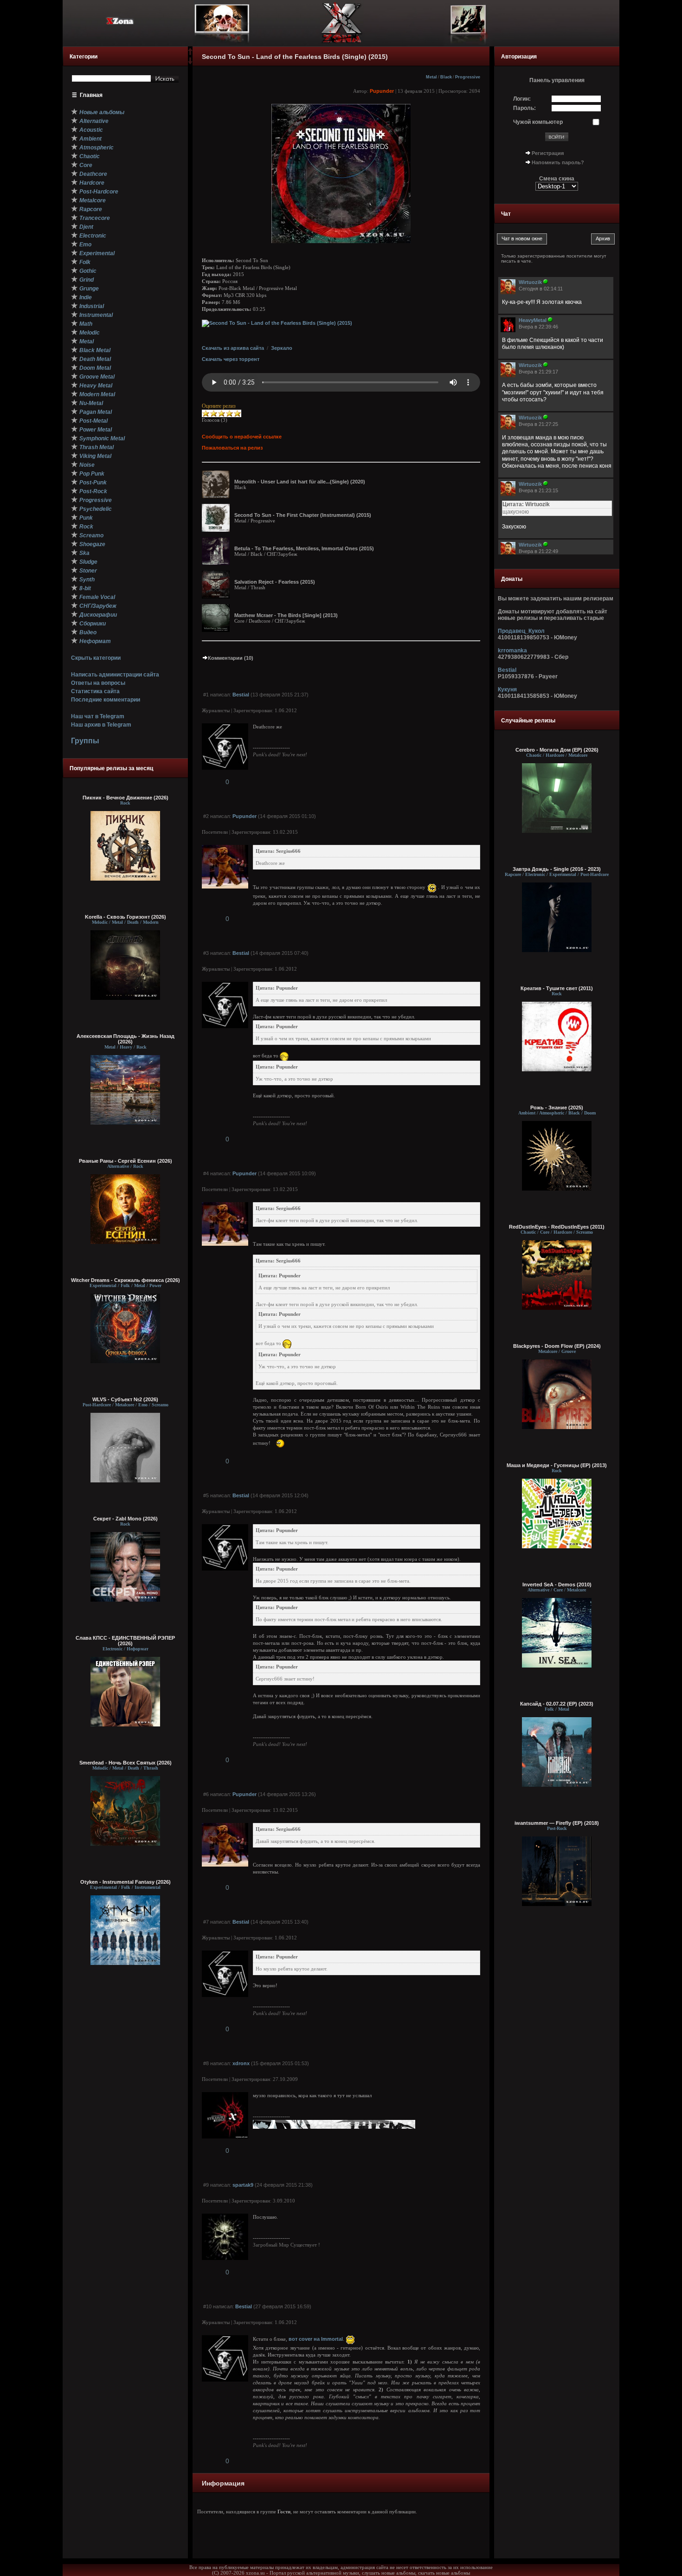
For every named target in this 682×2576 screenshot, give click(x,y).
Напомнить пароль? (558, 162)
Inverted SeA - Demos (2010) (557, 1584)
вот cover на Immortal (316, 2339)
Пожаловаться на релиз (232, 448)
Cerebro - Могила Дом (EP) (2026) (557, 750)
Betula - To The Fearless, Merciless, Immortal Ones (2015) (304, 548)
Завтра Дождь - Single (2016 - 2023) (557, 869)
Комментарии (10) (231, 658)
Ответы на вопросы (98, 683)
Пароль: (524, 108)
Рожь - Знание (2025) (557, 1108)
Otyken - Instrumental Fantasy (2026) (125, 1882)
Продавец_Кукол (521, 631)
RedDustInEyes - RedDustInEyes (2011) (557, 1227)
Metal (431, 77)
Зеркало (282, 348)
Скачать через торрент (231, 359)
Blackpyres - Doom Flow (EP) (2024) (557, 1346)
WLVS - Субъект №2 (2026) (125, 1399)
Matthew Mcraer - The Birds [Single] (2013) (286, 615)
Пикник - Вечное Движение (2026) (125, 798)
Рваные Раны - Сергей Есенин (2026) (125, 1161)
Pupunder (382, 91)
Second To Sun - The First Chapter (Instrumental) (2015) (303, 515)
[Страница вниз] (190, 63)
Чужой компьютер (538, 122)
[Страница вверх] (190, 54)
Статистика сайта (95, 691)
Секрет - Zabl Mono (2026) (125, 1519)
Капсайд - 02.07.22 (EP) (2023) (557, 1704)
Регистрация (548, 153)
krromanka (512, 650)
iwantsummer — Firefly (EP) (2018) (557, 1823)
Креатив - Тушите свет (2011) (557, 988)
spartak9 (243, 2185)
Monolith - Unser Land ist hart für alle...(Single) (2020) (300, 482)
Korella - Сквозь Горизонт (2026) (125, 917)
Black (446, 77)
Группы (85, 741)
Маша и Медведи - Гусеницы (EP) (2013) (557, 1465)
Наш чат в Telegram (98, 716)
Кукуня (507, 689)
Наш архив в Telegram (101, 725)
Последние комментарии (106, 700)
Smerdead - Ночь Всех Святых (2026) (125, 1763)
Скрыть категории (96, 658)
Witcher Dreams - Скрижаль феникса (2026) (125, 1280)
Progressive (468, 77)
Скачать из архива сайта (233, 348)
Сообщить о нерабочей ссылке (242, 437)
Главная (91, 95)
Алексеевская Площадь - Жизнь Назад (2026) (125, 1039)
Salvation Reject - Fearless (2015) (275, 582)
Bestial (241, 695)
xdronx (241, 2063)
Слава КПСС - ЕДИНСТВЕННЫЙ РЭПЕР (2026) (125, 1641)
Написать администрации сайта (115, 675)
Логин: (522, 99)
